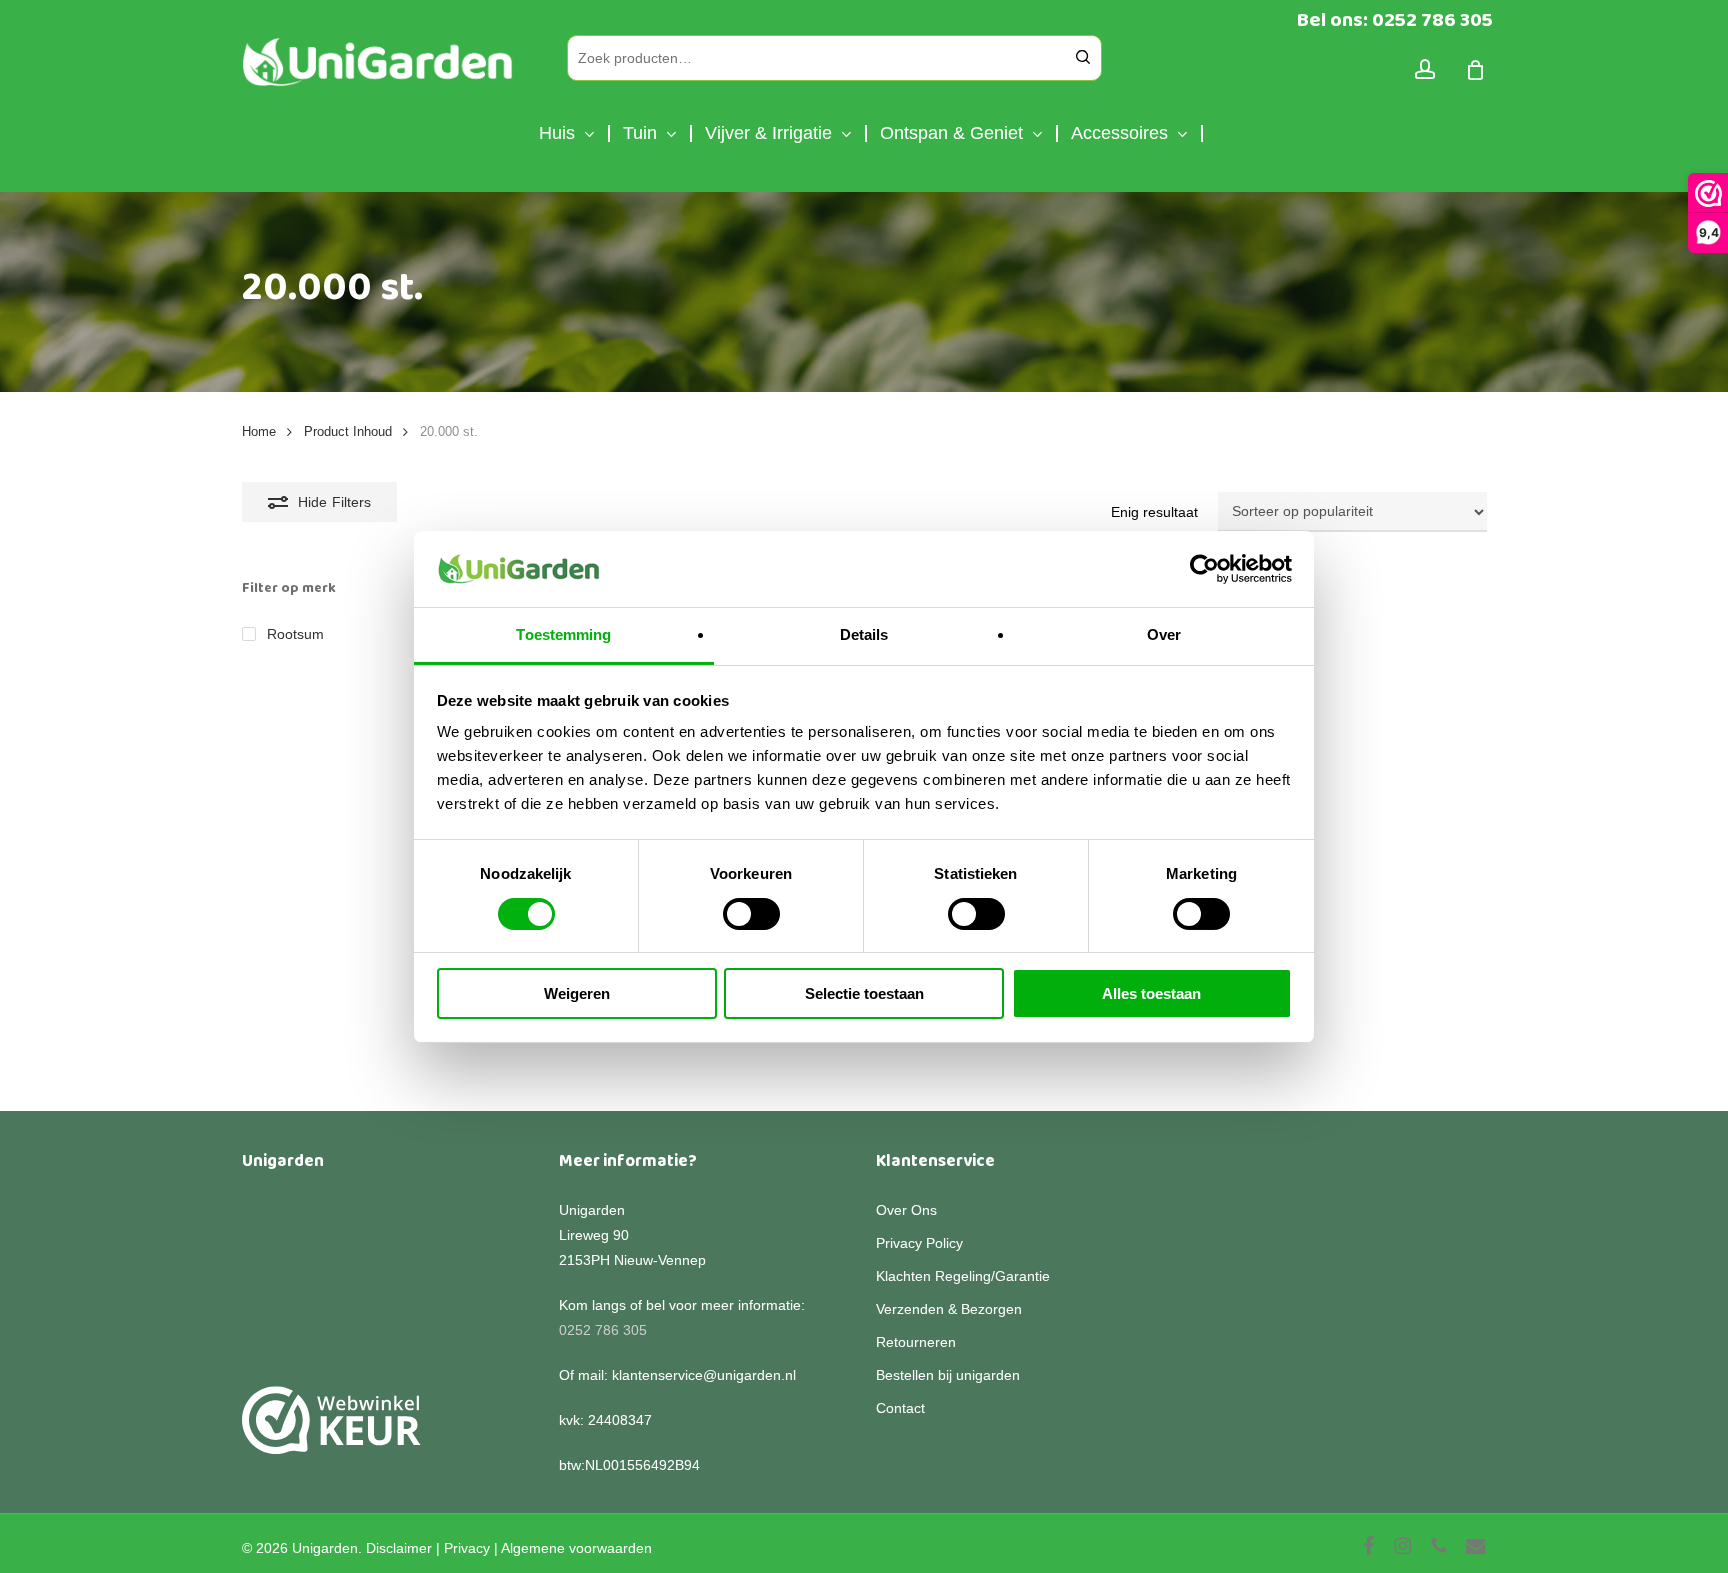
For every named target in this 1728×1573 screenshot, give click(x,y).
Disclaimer (399, 1548)
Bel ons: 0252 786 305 (1395, 20)
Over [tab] (1164, 634)
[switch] (751, 914)
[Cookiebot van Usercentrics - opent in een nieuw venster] (1204, 569)
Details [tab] (864, 634)
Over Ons (906, 1210)
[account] (1425, 69)
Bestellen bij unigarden (948, 1375)
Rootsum (295, 634)
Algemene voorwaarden (576, 1548)
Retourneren (916, 1342)
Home (259, 431)
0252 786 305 (603, 1330)
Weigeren (577, 993)
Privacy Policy (919, 1243)
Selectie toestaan (864, 993)
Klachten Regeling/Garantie (963, 1276)
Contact (900, 1408)
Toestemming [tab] (563, 634)
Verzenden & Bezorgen (949, 1309)
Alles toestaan (1151, 993)
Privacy (467, 1548)
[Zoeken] (1083, 58)
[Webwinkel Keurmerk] (331, 1431)
